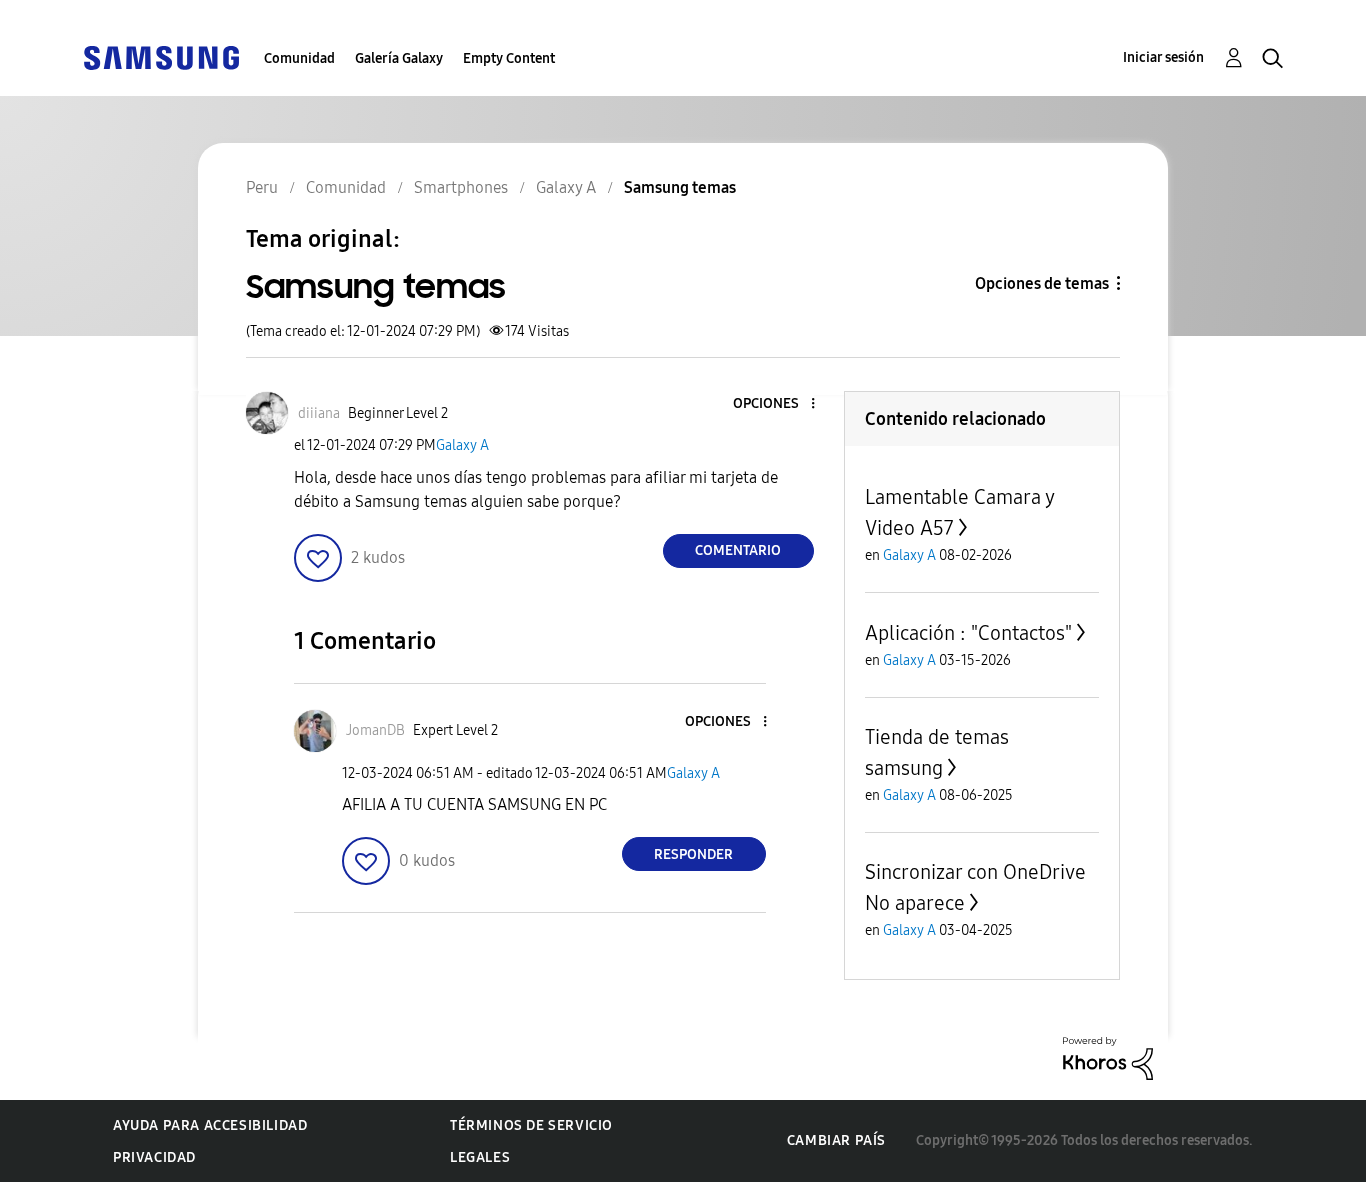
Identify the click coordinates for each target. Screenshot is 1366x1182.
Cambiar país (836, 1140)
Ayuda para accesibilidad (210, 1125)
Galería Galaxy (399, 58)
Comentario (738, 550)
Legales (480, 1157)
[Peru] (161, 56)
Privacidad (154, 1157)
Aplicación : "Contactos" (968, 633)
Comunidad (299, 58)
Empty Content (509, 58)
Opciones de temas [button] (1042, 283)
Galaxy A (462, 445)
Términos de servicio (531, 1125)
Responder (693, 854)
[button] (779, 404)
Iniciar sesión (1163, 57)
